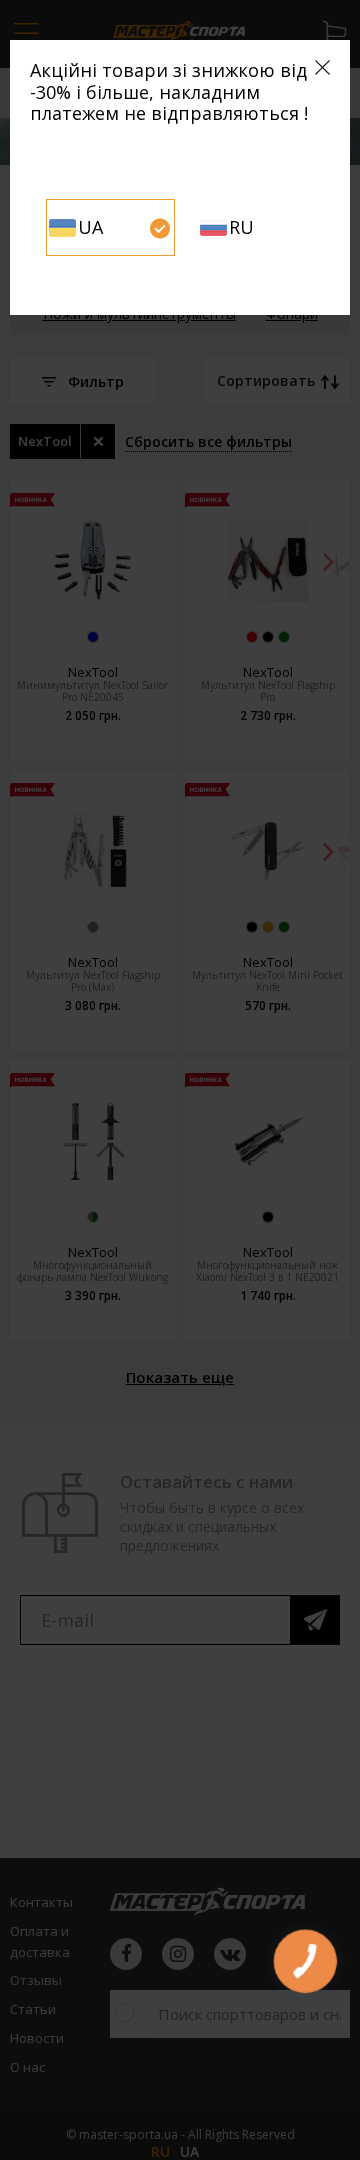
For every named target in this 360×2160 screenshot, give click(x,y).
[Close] (322, 67)
